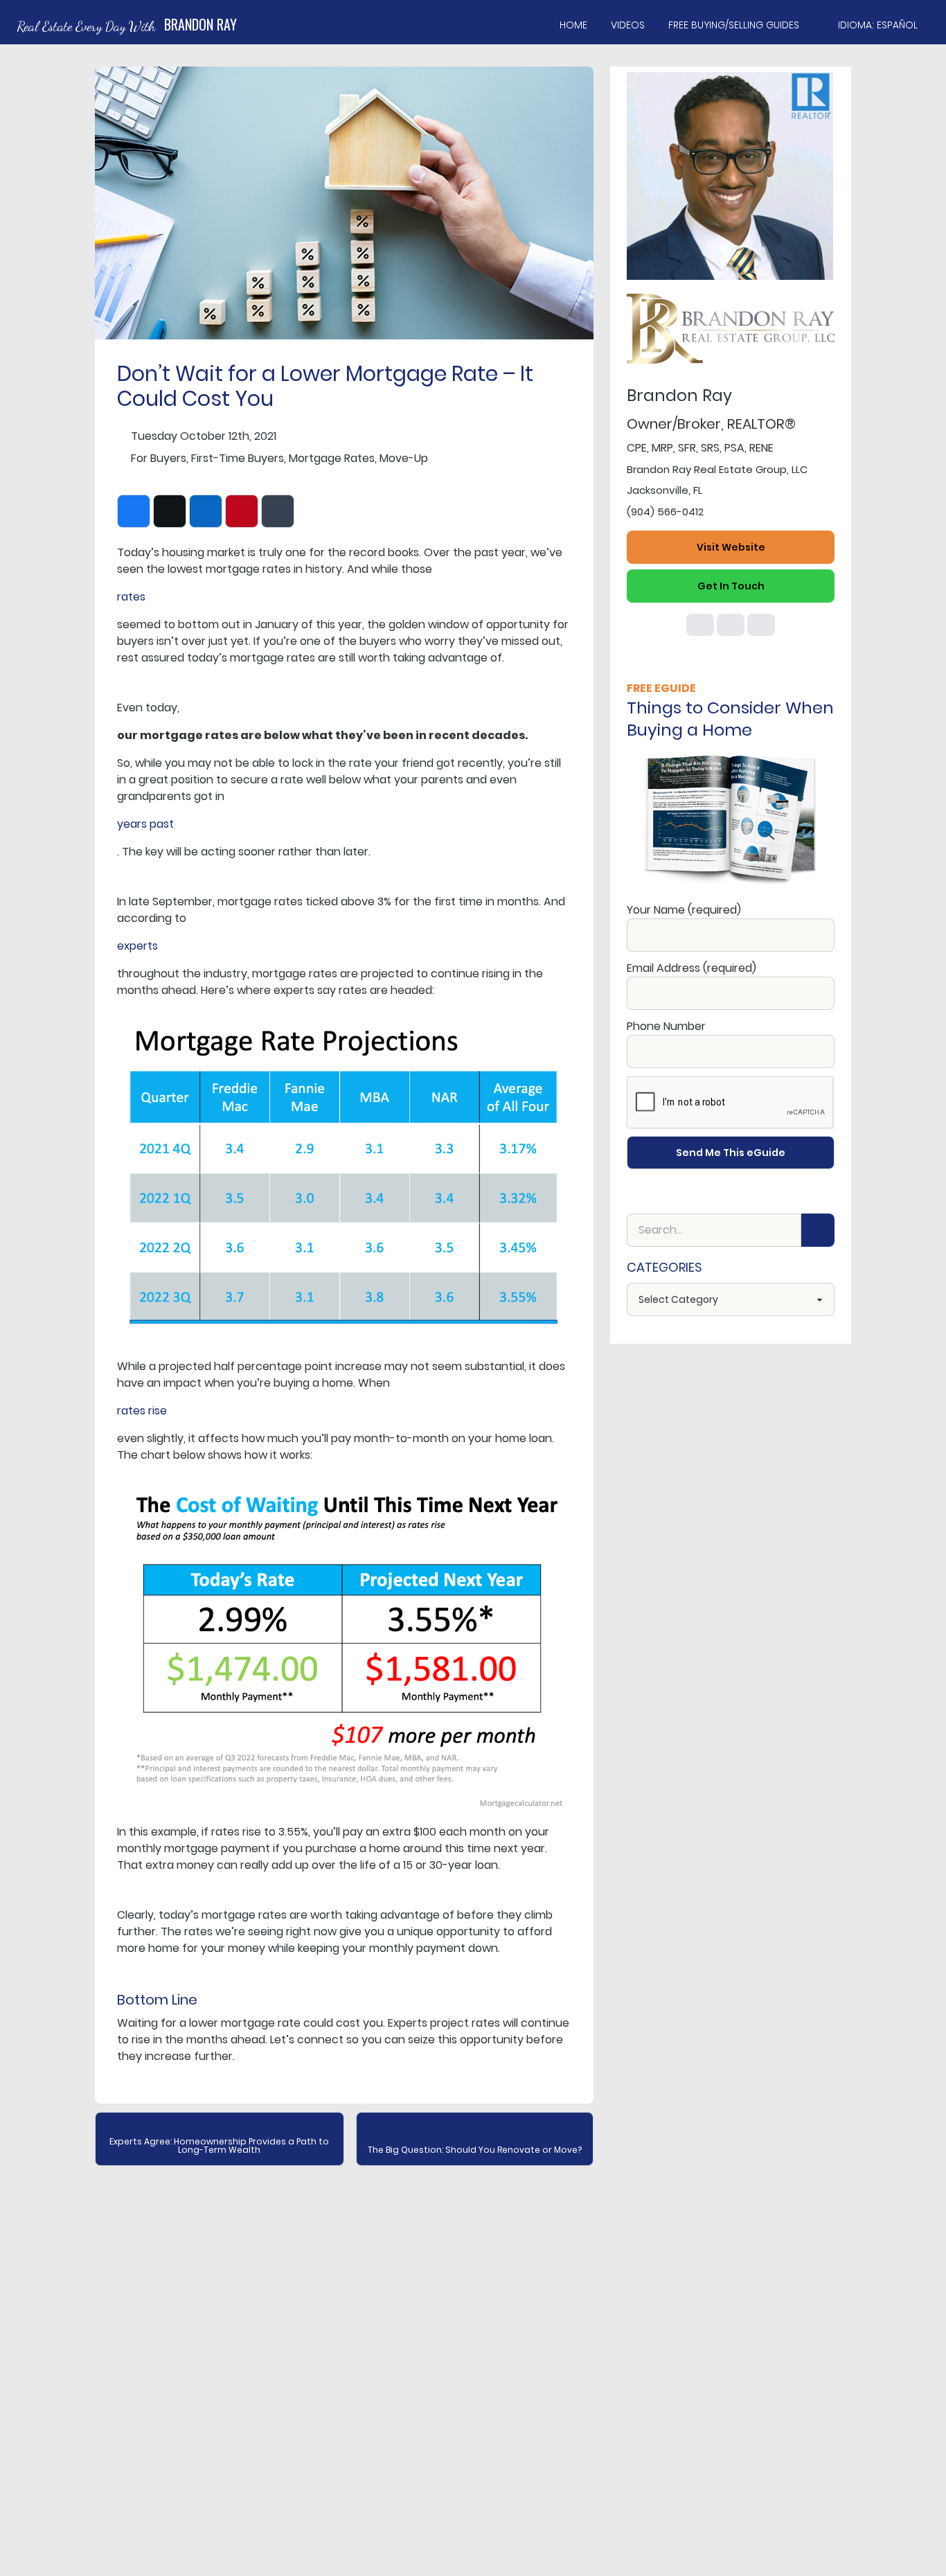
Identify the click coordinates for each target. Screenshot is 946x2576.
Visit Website (731, 547)
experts (137, 946)
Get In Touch (731, 586)
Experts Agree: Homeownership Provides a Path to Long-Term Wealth (219, 2146)
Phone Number (666, 1026)
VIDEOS (628, 25)
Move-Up (404, 458)
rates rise (142, 1411)
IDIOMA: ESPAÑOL (878, 25)
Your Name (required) (684, 910)
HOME (573, 25)
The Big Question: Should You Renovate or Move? (475, 2150)
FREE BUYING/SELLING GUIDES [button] (734, 25)
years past (145, 824)
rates (131, 597)
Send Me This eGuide (731, 1153)
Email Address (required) (691, 968)
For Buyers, (160, 458)
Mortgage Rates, (333, 458)
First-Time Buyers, (239, 458)
